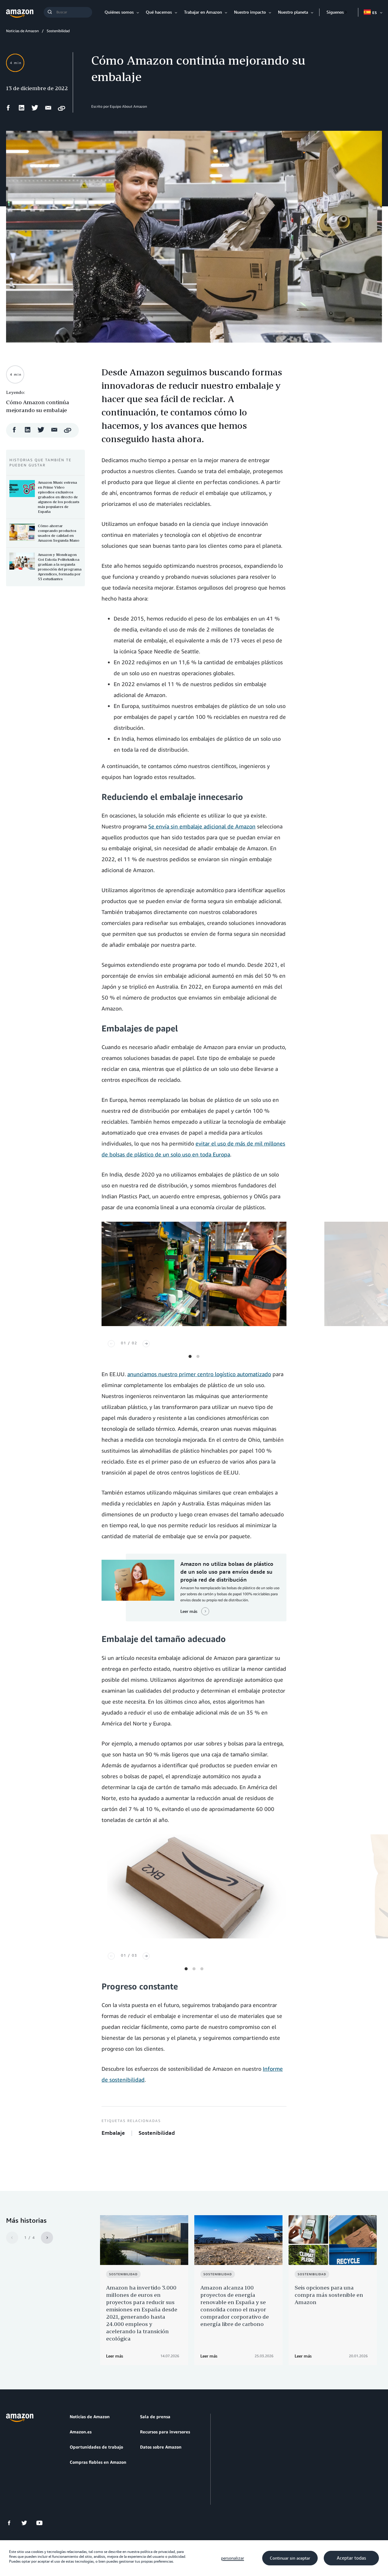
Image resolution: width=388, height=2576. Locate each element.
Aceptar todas (351, 2558)
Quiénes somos (119, 12)
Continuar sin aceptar (290, 2558)
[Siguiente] (146, 1344)
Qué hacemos (159, 12)
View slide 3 (202, 1969)
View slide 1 (190, 1356)
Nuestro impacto (250, 12)
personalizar (232, 2558)
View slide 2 (198, 1356)
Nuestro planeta (293, 12)
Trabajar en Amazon (203, 12)
